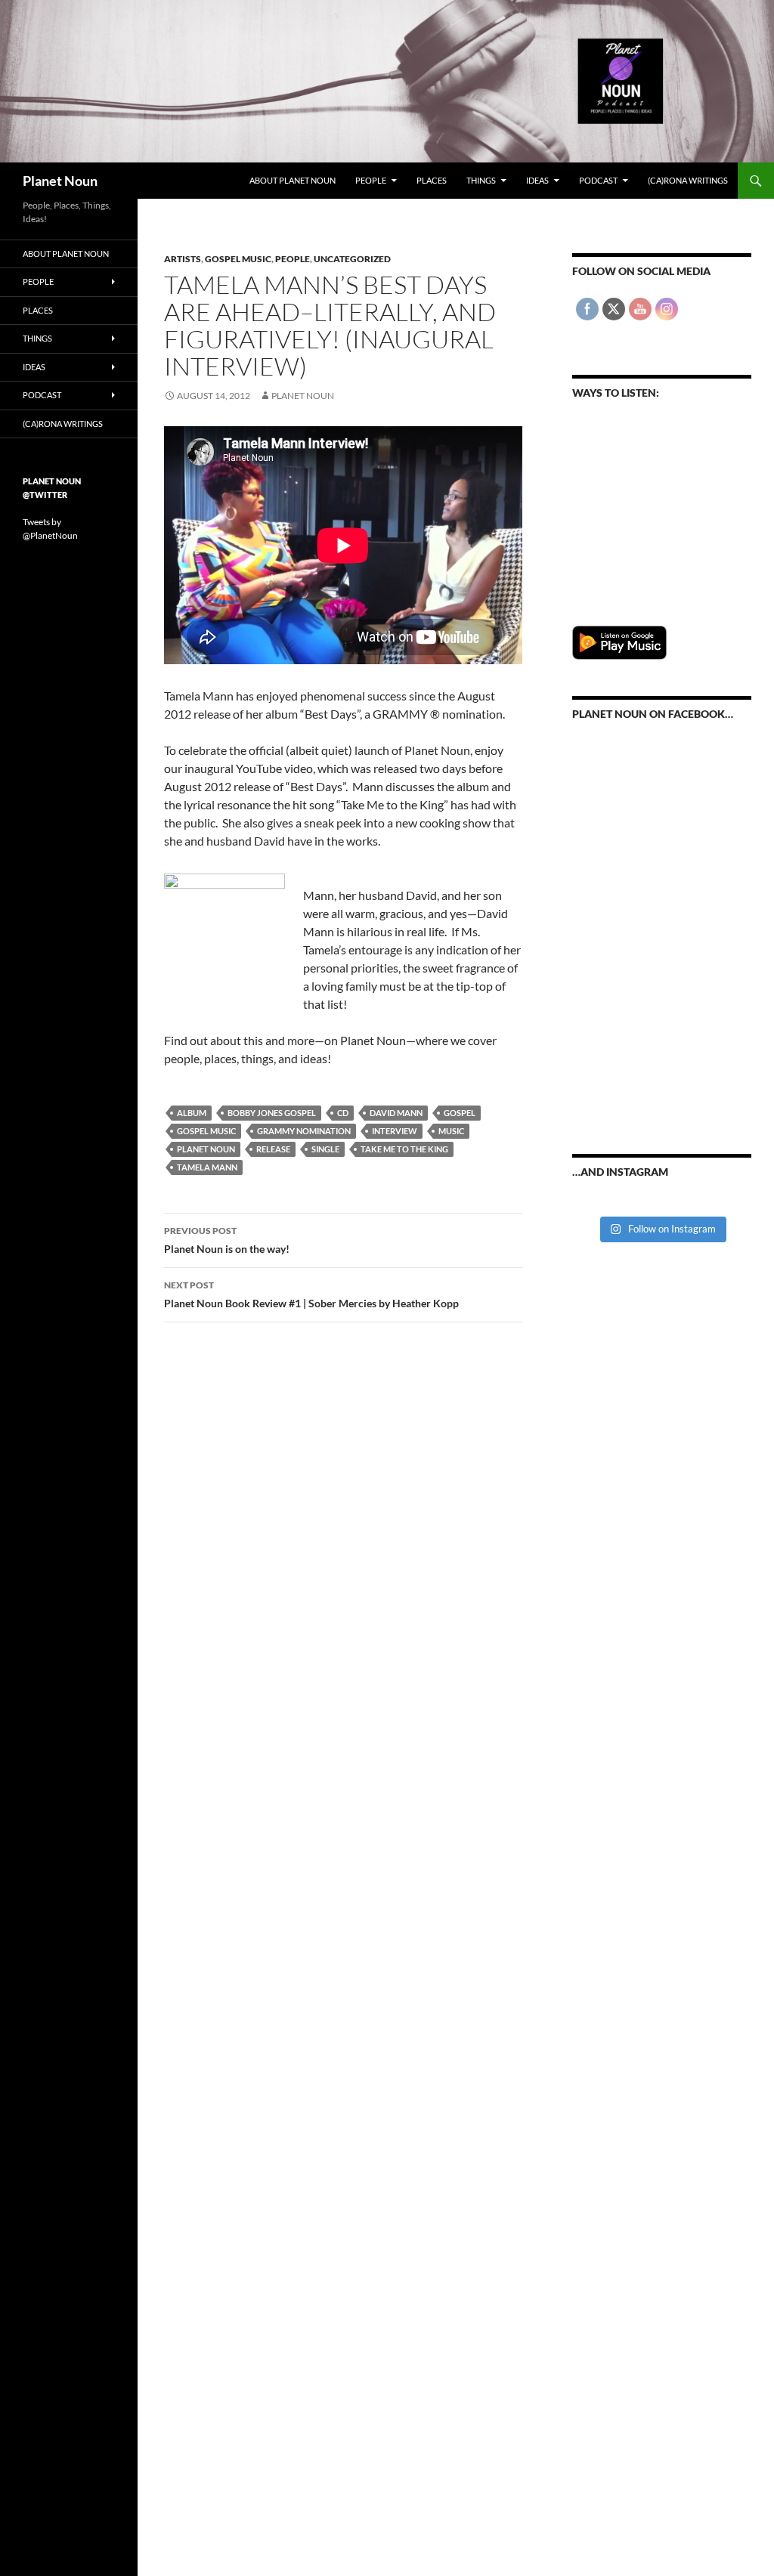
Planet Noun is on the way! (227, 1240)
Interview (395, 1131)
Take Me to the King (404, 1149)
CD (343, 1113)
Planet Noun (60, 181)
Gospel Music (238, 259)
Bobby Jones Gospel (272, 1113)
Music (451, 1131)
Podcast (598, 180)
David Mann (396, 1113)
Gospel (460, 1113)
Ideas (537, 180)
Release (273, 1149)
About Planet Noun (293, 180)
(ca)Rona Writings (688, 180)
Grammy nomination (304, 1131)
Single (325, 1149)
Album (192, 1113)
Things (481, 180)
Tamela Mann (207, 1167)
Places (432, 180)
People (371, 180)
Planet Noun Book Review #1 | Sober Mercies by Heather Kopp (311, 1294)
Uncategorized (352, 259)
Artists (183, 259)
